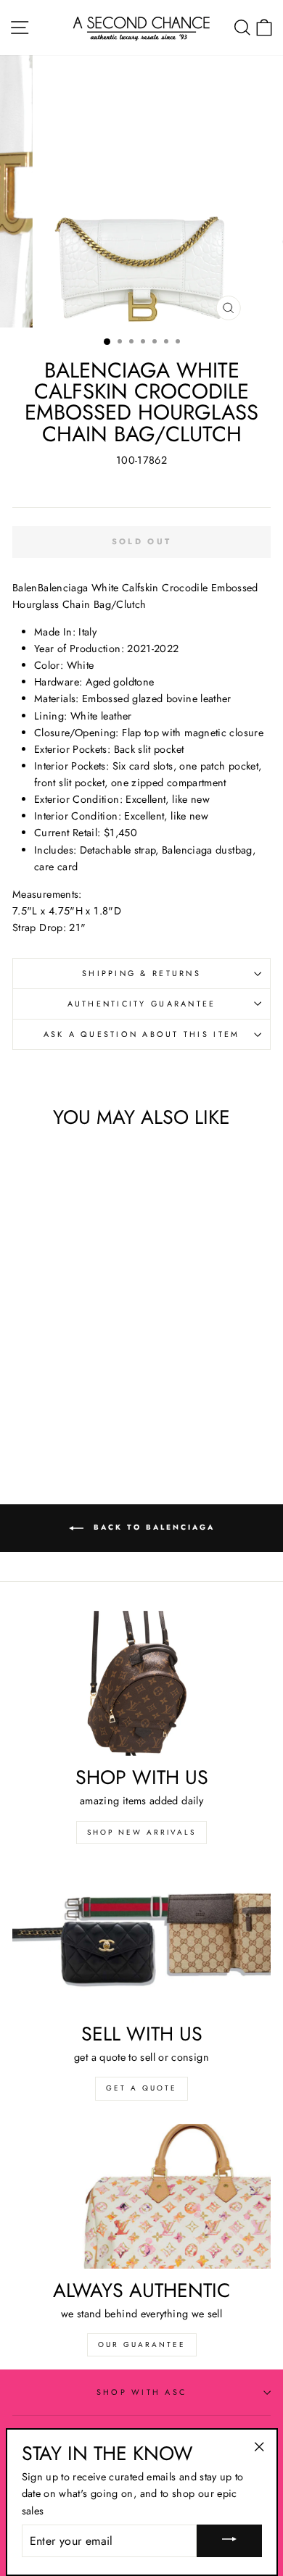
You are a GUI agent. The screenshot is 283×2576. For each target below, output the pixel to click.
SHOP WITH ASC (141, 2392)
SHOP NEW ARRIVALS (141, 1832)
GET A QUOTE (141, 2088)
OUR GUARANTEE (142, 2344)
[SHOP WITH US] (141, 1683)
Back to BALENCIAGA (152, 1527)
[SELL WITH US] (141, 1940)
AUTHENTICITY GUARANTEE (142, 1004)
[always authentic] (141, 2196)
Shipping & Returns (141, 973)
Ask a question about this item (142, 1034)
